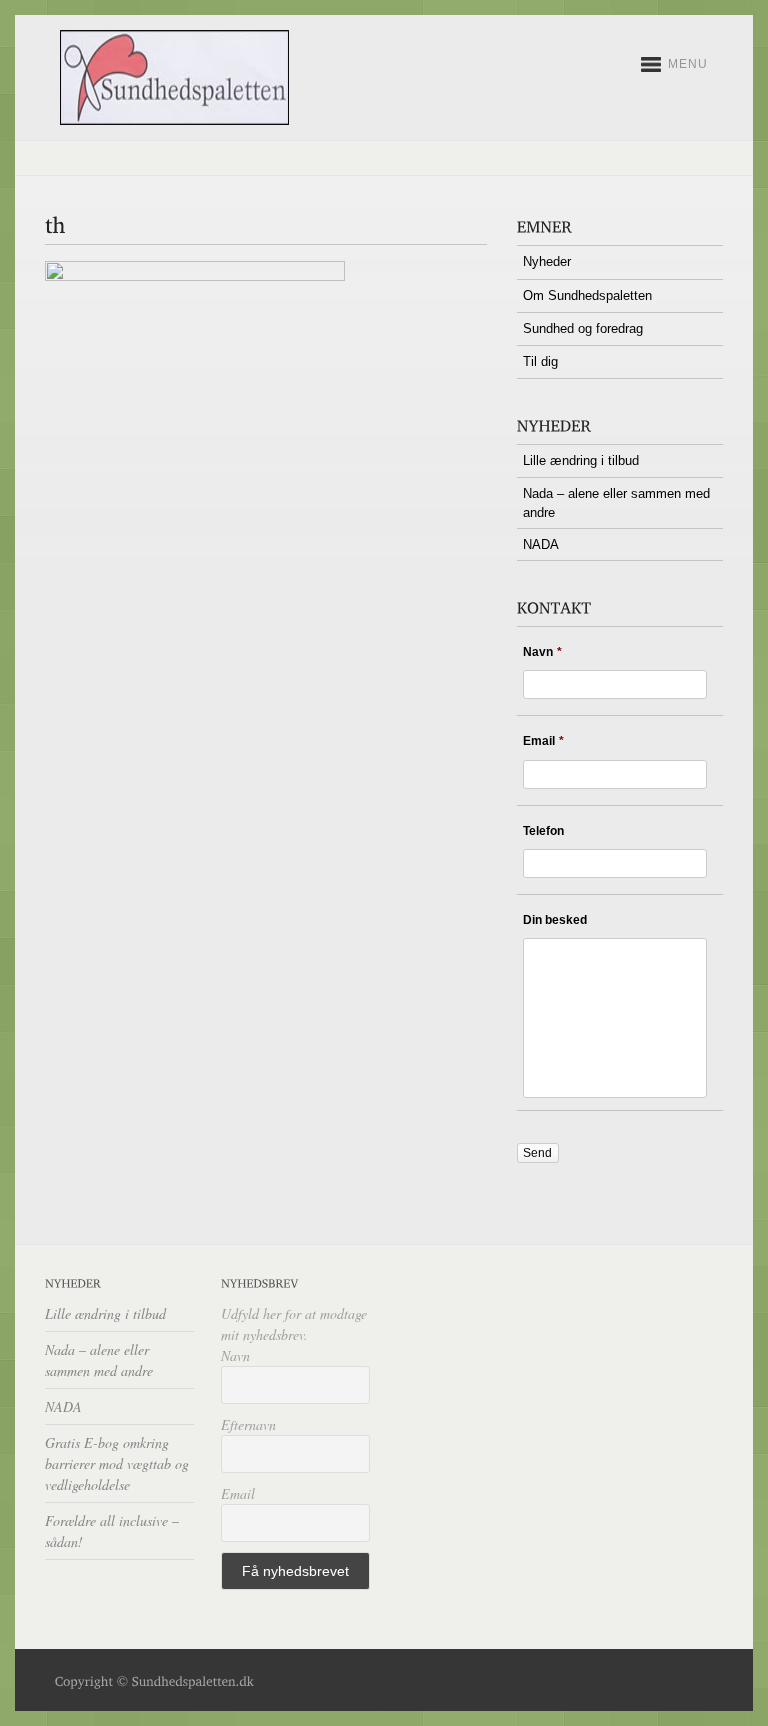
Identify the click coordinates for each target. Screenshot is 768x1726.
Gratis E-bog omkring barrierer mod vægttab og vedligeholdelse (117, 1463)
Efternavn (248, 1424)
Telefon (543, 831)
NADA (541, 544)
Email (543, 741)
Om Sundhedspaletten (587, 295)
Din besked (555, 920)
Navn (542, 652)
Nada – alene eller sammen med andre (616, 503)
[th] (195, 277)
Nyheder (547, 261)
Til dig (540, 361)
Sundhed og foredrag (583, 328)
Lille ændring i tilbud (581, 460)
